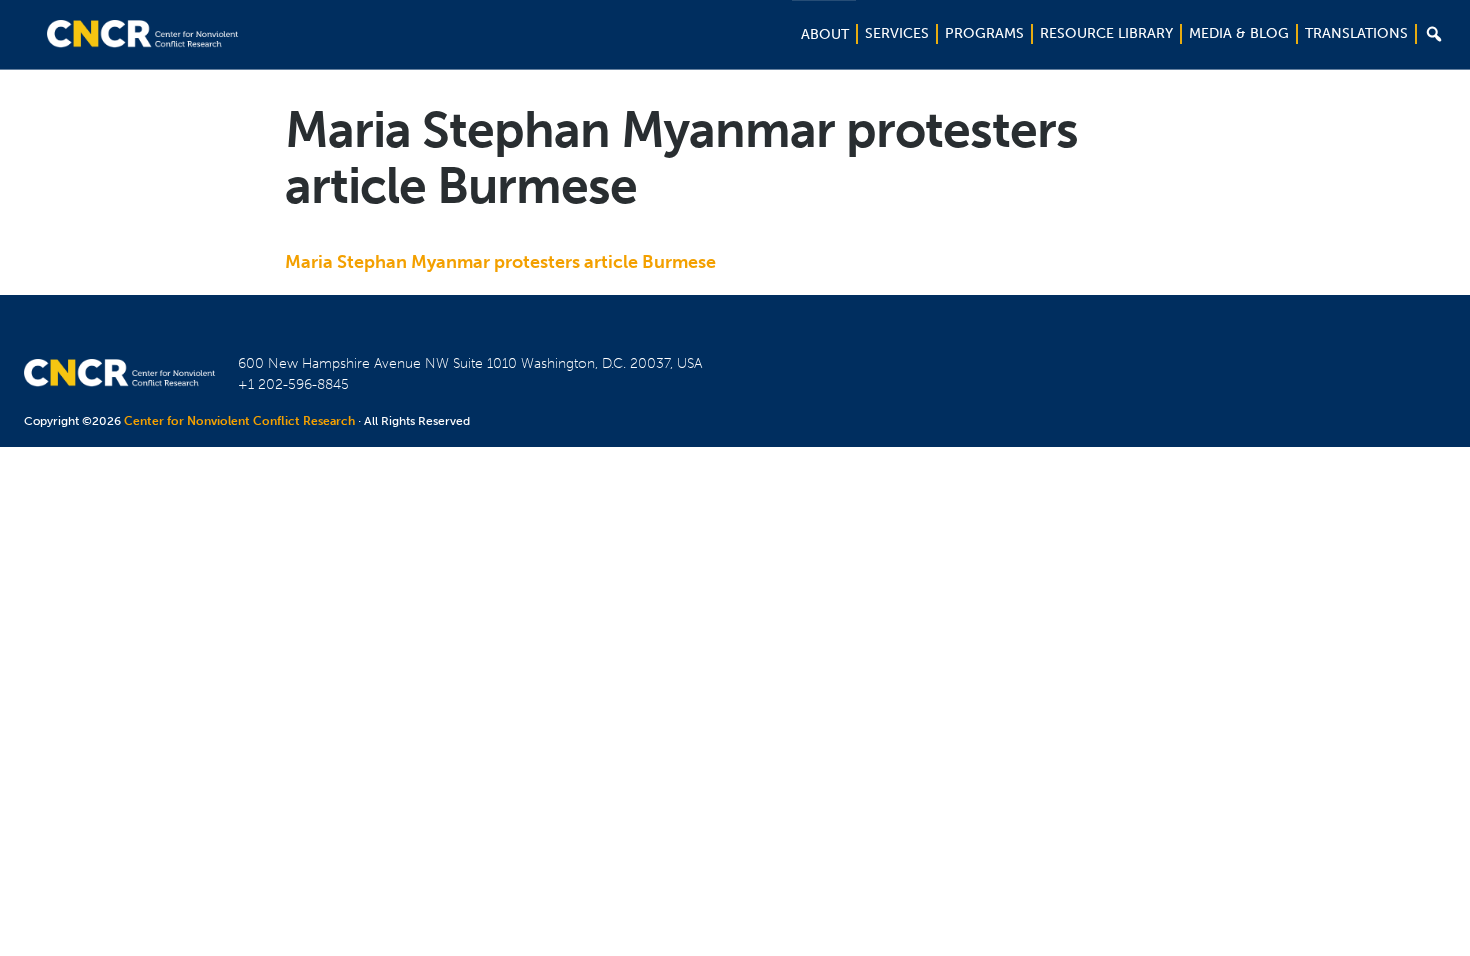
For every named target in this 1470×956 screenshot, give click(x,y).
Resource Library (1106, 33)
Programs (984, 33)
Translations (1356, 33)
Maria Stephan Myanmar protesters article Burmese (500, 262)
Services (897, 33)
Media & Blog (1239, 33)
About (825, 34)
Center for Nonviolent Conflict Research (239, 421)
